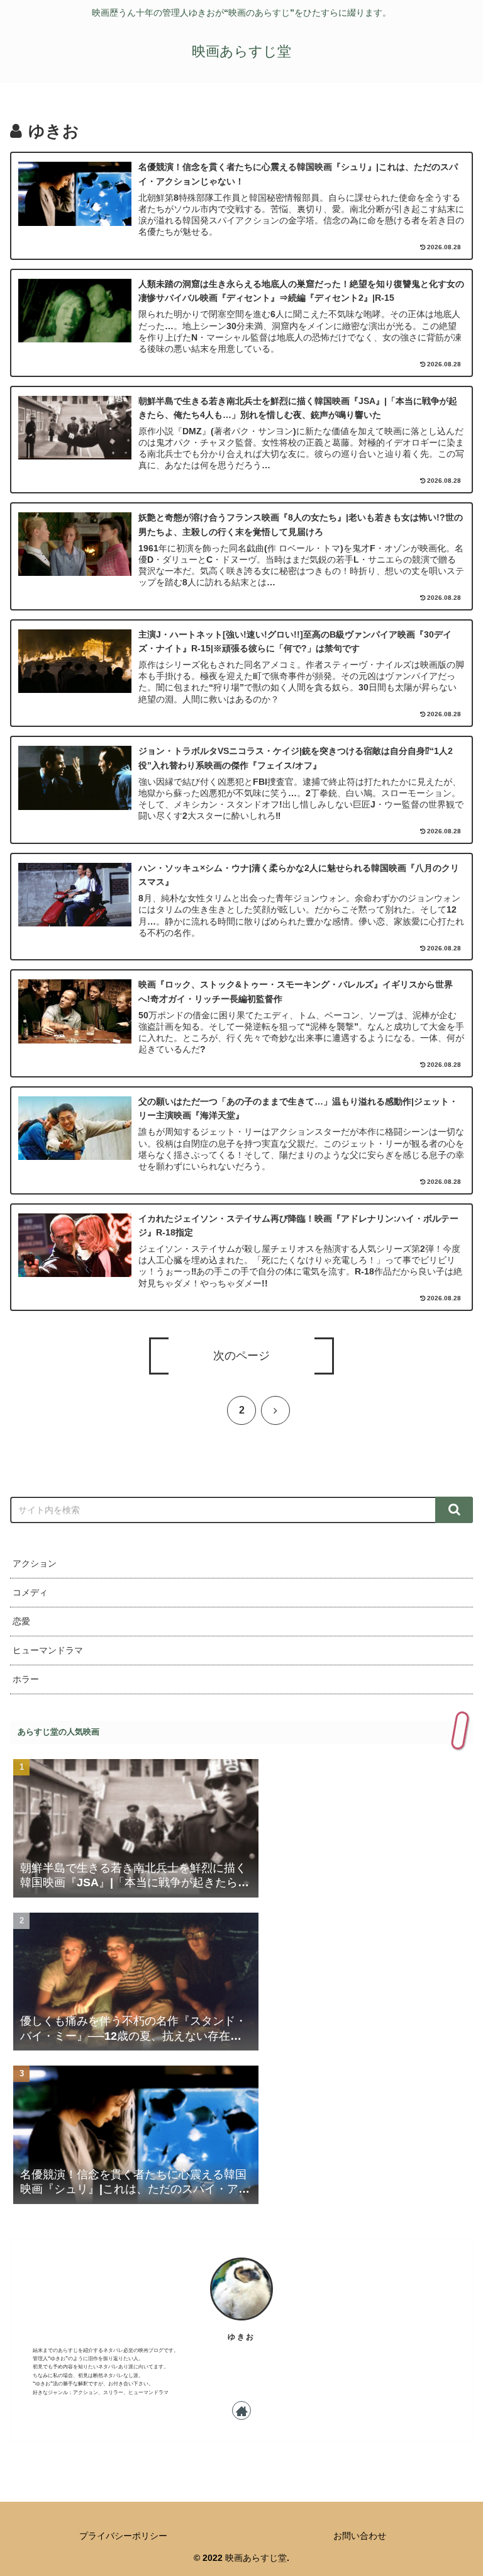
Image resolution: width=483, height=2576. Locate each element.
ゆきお (241, 2337)
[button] (454, 1510)
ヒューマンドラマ (48, 1650)
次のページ (241, 1356)
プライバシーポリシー (123, 2536)
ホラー (26, 1679)
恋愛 (21, 1621)
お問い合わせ (360, 2536)
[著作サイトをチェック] (241, 2410)
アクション (35, 1563)
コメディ (30, 1592)
